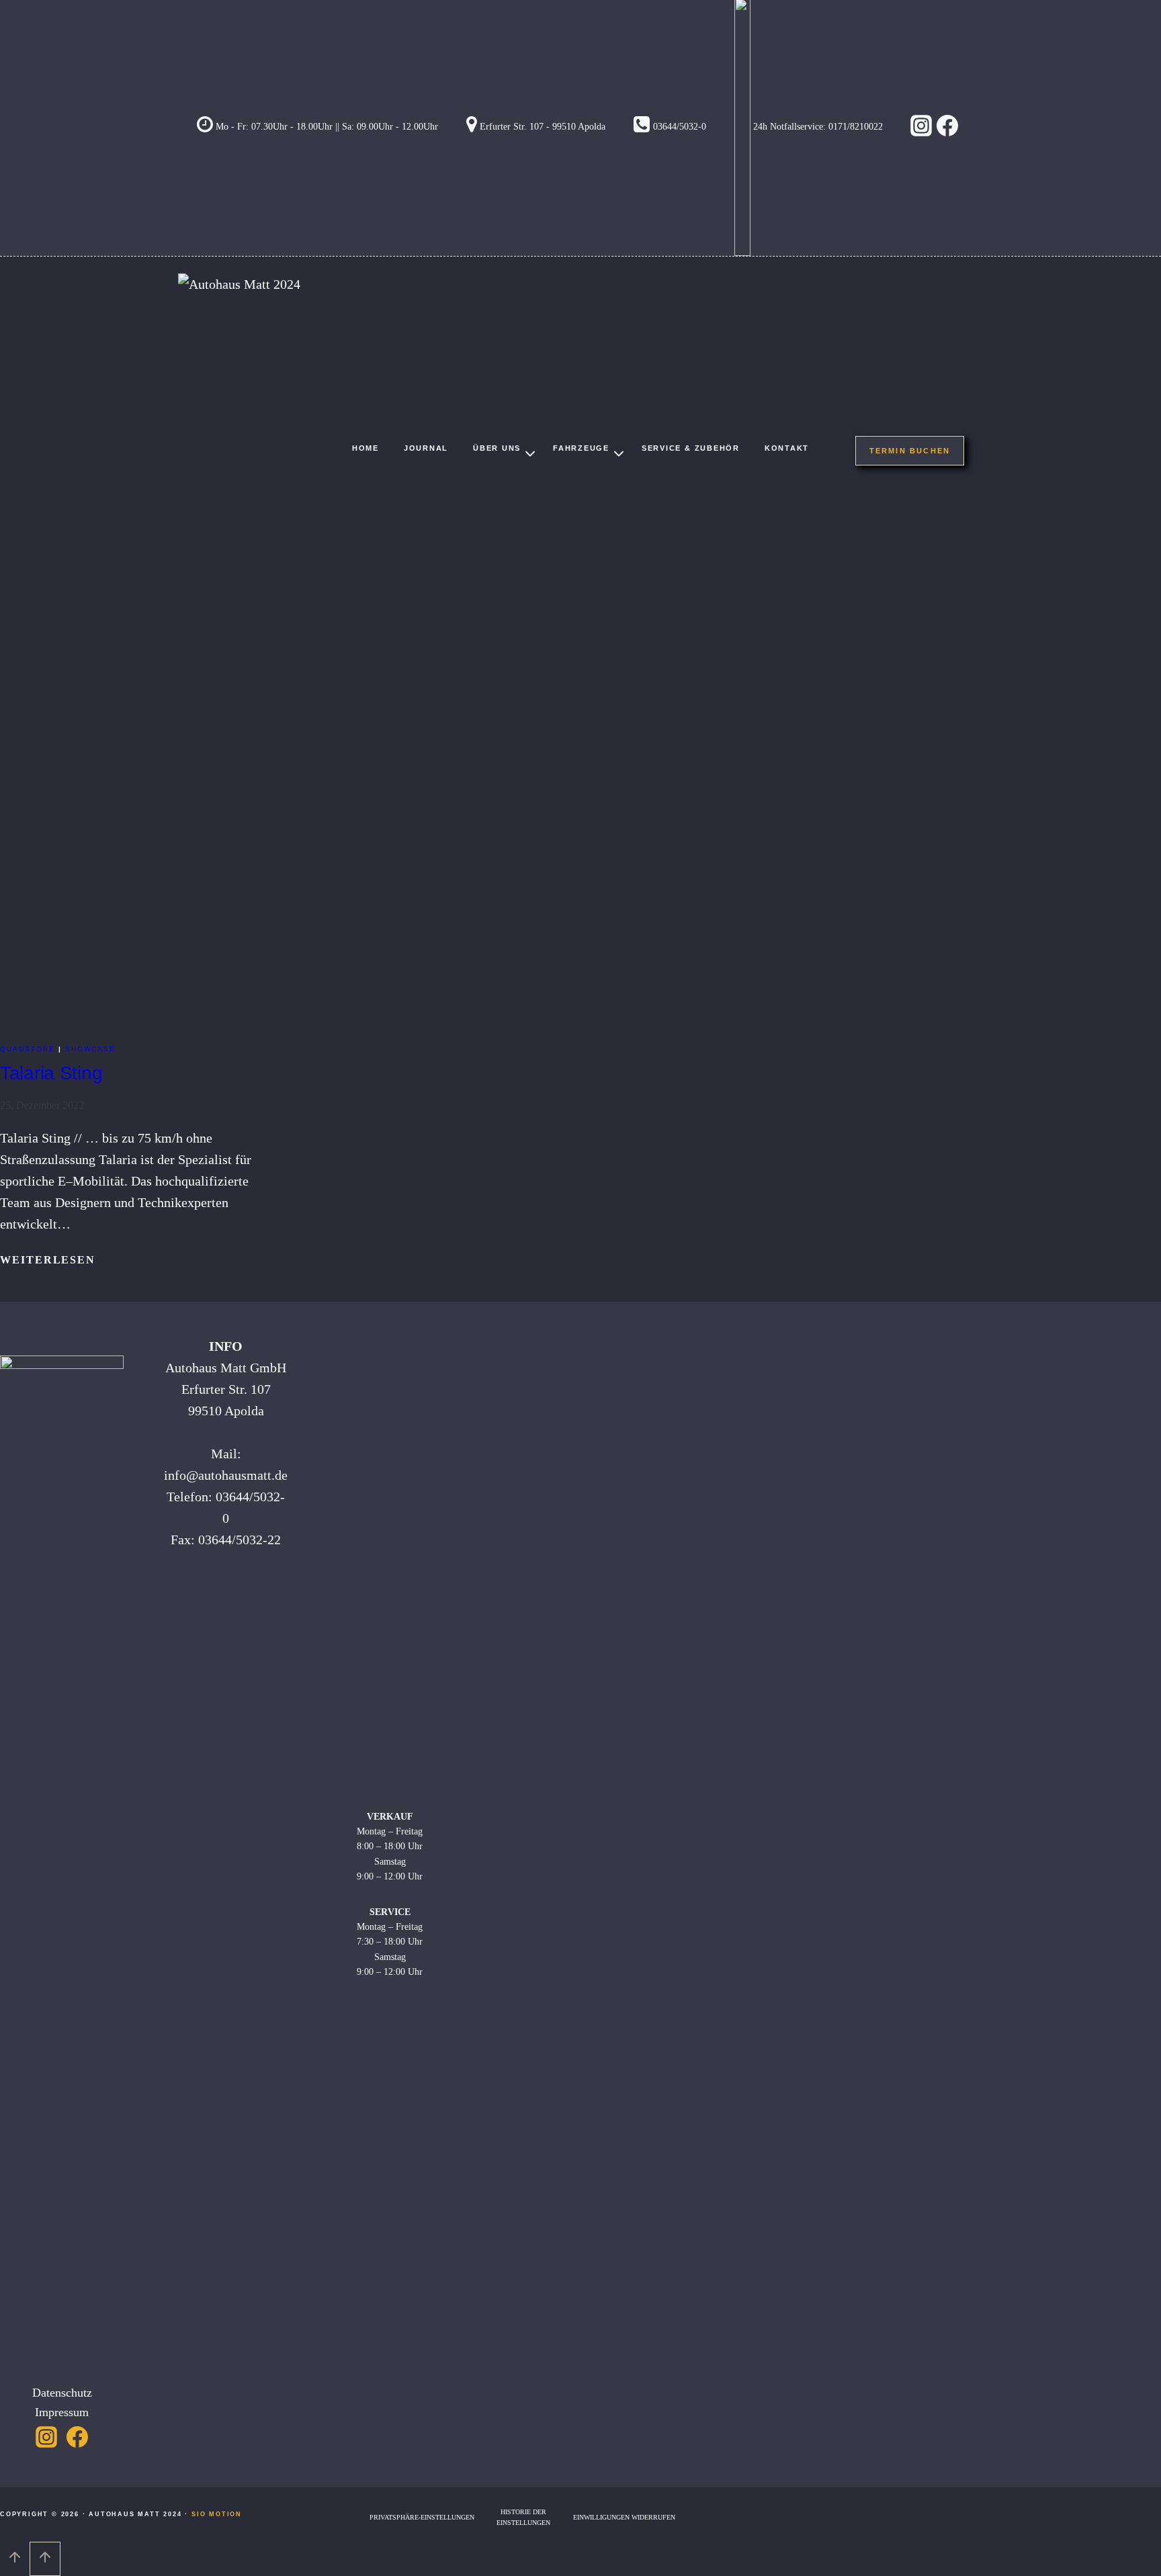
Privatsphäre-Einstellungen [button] (422, 2517)
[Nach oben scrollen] (15, 2561)
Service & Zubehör (691, 448)
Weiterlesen (50, 1260)
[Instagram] (921, 128)
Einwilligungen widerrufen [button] (624, 2517)
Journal (426, 448)
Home (365, 448)
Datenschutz (62, 2393)
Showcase (90, 1049)
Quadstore (28, 1049)
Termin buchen (910, 451)
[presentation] (135, 851)
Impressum (62, 2412)
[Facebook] (947, 128)
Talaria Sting (51, 1073)
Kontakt (787, 448)
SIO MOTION (217, 2514)
